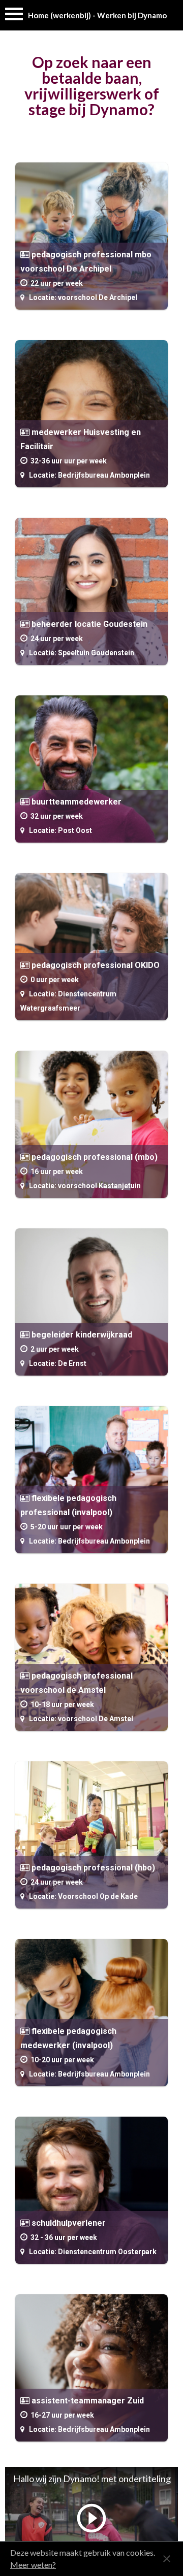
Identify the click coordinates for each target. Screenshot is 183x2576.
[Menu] (14, 16)
